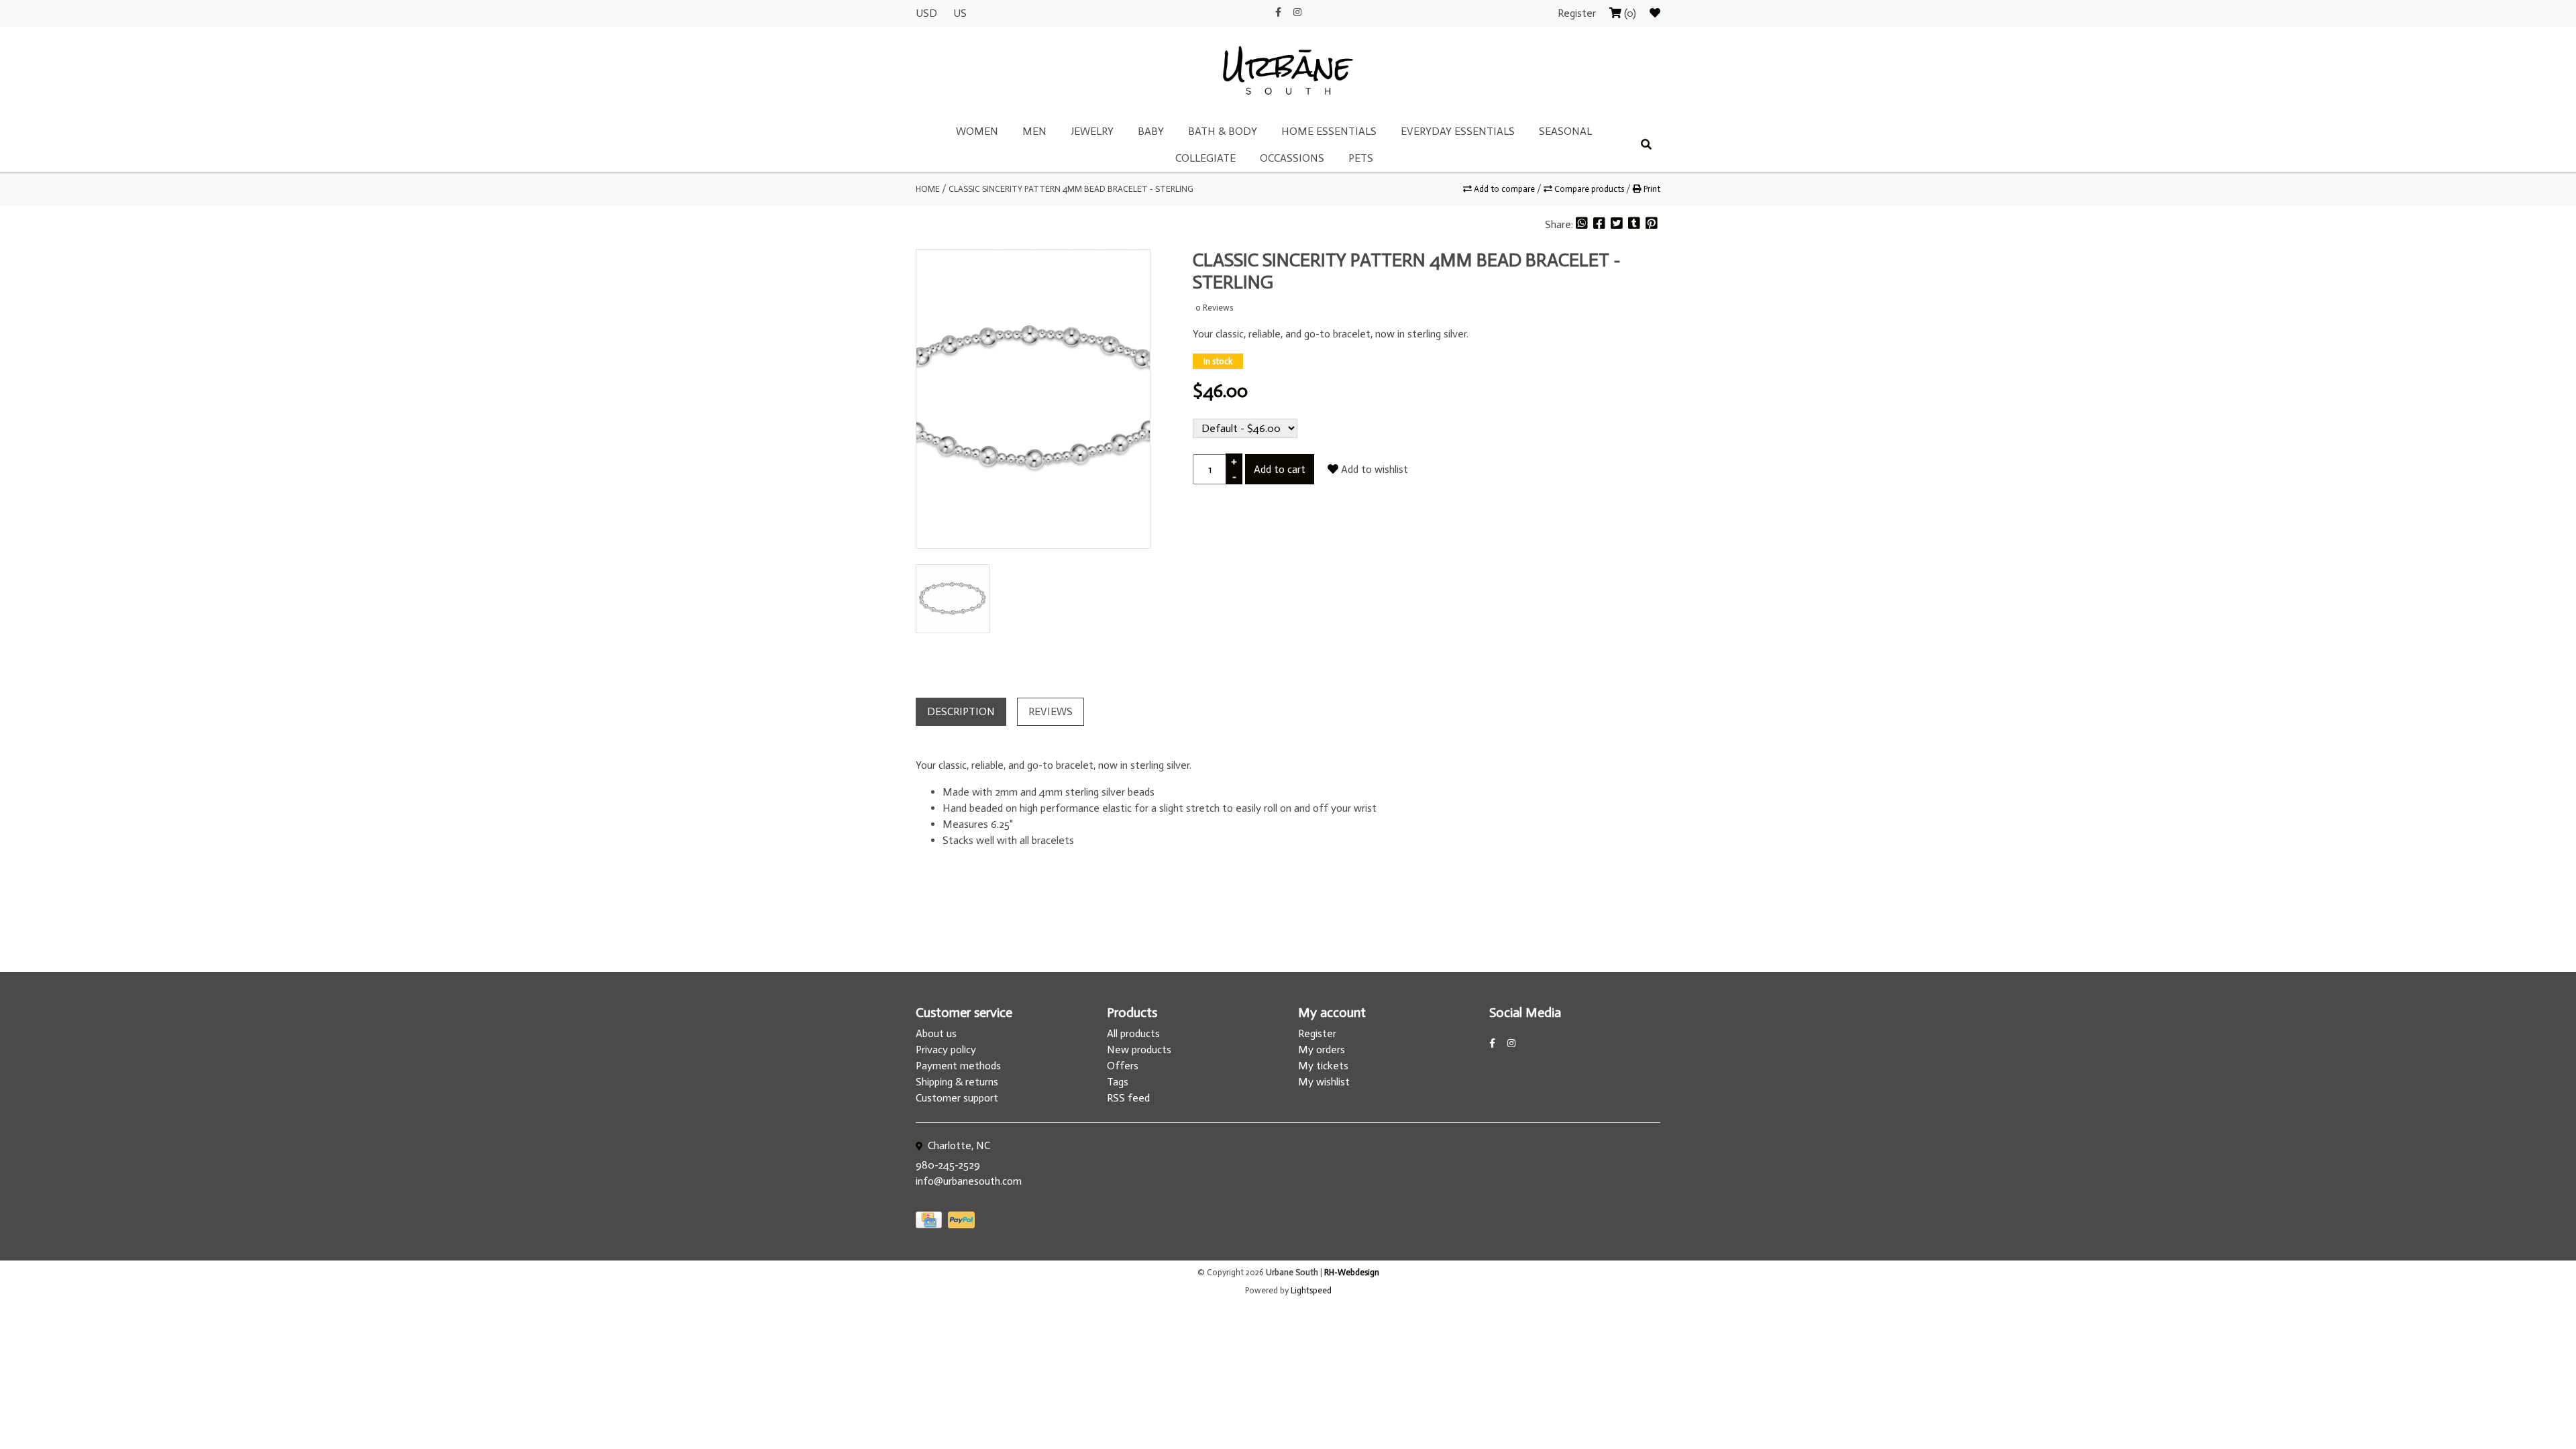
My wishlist (1324, 1082)
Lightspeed (1311, 1290)
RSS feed (1128, 1098)
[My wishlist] (1655, 13)
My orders (1322, 1050)
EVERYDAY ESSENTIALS (1458, 131)
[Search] (1646, 145)
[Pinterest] (1652, 224)
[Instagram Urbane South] (1297, 12)
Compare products (1589, 189)
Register (1578, 13)
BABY (1151, 131)
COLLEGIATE (1205, 158)
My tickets (1323, 1066)
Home (928, 189)
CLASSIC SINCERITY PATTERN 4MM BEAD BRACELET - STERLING (1071, 189)
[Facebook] (1601, 224)
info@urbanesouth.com (969, 1181)
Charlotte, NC (958, 1145)
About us (936, 1033)
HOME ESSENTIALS (1329, 131)
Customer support (957, 1098)
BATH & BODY (1223, 131)
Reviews (1051, 711)
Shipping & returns (957, 1082)
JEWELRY (1092, 131)
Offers (1123, 1066)
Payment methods (958, 1066)
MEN (1034, 131)
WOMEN (977, 131)
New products (1139, 1050)
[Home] (1288, 71)
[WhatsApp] (1583, 224)
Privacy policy (946, 1050)
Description (961, 711)
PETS (1361, 158)
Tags (1118, 1082)
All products (1133, 1033)
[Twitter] (1618, 224)
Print (1651, 189)
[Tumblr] (1635, 224)
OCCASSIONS (1292, 158)
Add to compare (1504, 189)
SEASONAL (1565, 131)
